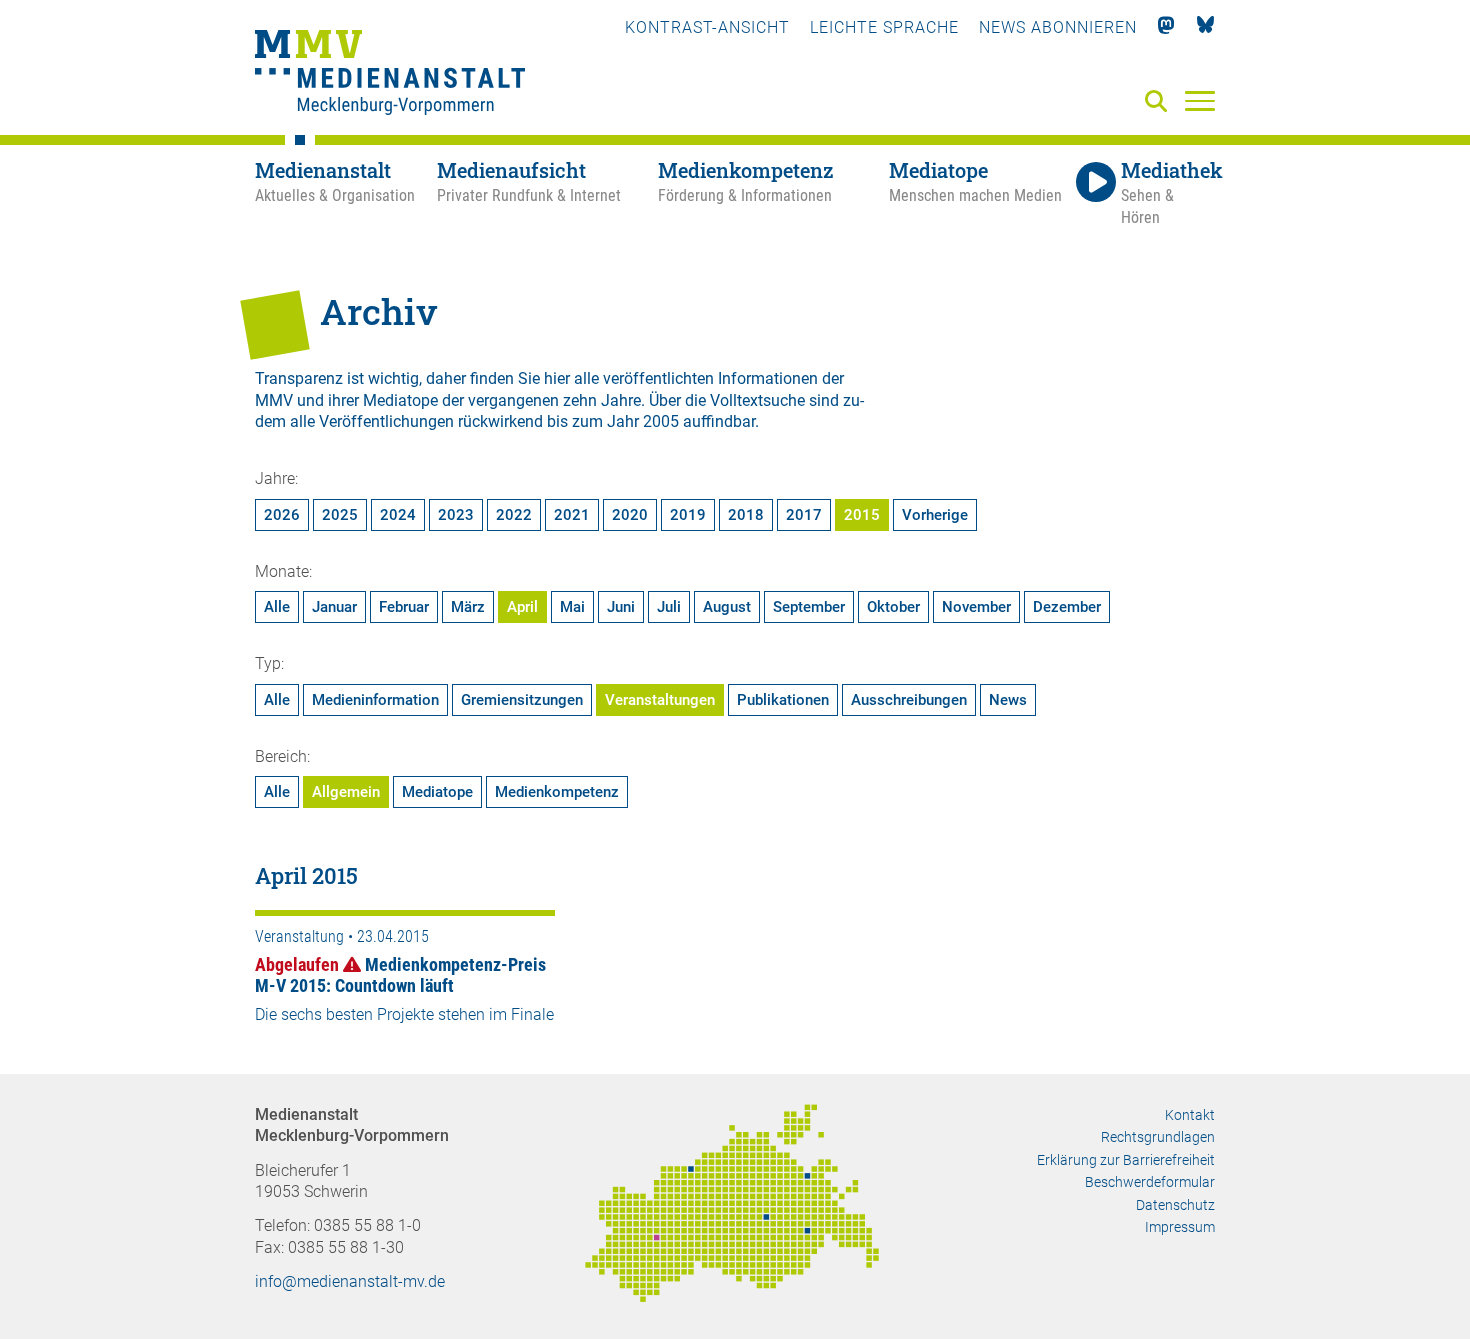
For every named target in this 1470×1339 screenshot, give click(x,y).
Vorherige (935, 515)
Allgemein (346, 792)
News (1008, 700)
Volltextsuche (757, 400)
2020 (630, 515)
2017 (804, 515)
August (727, 607)
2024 (398, 515)
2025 (340, 515)
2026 (282, 515)
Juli (669, 607)
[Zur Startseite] (390, 75)
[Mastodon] (1166, 27)
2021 (572, 515)
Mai (572, 607)
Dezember (1067, 607)
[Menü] (1200, 100)
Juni (621, 607)
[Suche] (1160, 102)
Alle (277, 607)
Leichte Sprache (884, 27)
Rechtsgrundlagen (1158, 1137)
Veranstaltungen (660, 700)
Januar (334, 607)
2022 (514, 515)
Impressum (1180, 1227)
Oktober (893, 607)
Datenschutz (1175, 1205)
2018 (746, 515)
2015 (862, 515)
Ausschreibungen (909, 700)
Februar (404, 607)
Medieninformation (375, 700)
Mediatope (437, 792)
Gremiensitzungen (522, 700)
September (809, 607)
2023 (456, 515)
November (976, 607)
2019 (688, 515)
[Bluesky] (1205, 27)
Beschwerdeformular (1150, 1182)
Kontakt (1190, 1115)
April (522, 607)
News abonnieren (1058, 27)
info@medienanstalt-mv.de (350, 1281)
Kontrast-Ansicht (707, 27)
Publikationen (783, 700)
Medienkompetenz (557, 792)
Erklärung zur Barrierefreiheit (1126, 1160)
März (468, 607)
